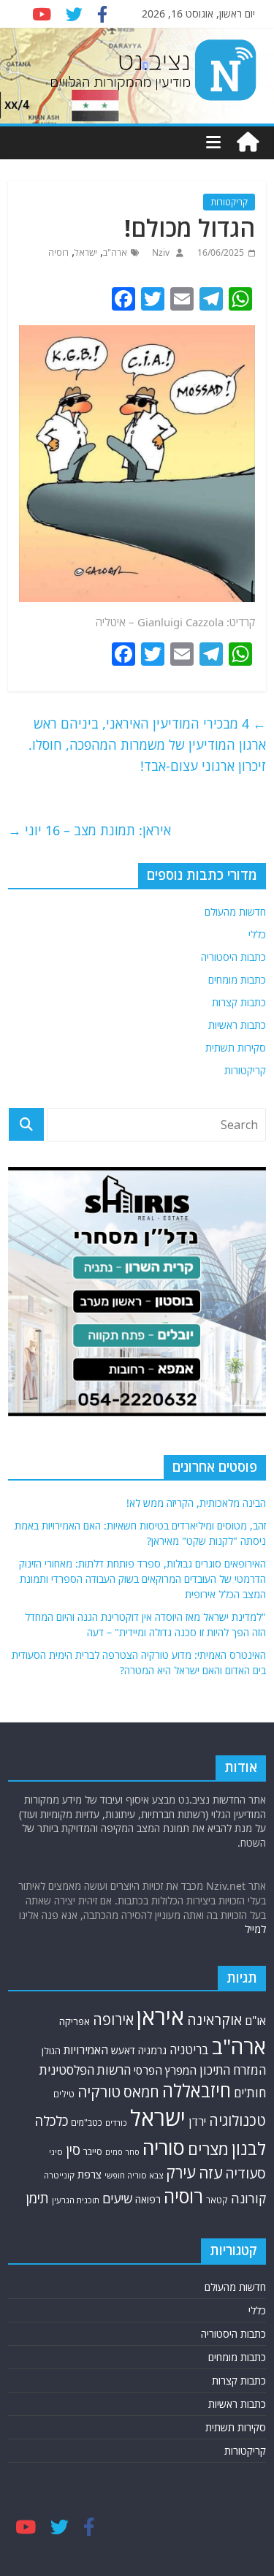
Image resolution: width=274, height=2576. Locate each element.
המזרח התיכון (233, 2070)
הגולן (51, 2051)
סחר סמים (122, 2152)
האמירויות (86, 2050)
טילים (64, 2094)
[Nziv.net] (248, 143)
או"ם (255, 2021)
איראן (160, 2017)
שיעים (117, 2199)
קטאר (217, 2200)
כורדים (116, 2123)
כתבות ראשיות (237, 1025)
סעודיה (246, 2173)
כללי (257, 934)
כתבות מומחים (237, 980)
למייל (255, 1929)
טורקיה (99, 2091)
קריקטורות (229, 202)
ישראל (86, 252)
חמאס (141, 2092)
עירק (181, 2172)
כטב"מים (87, 2123)
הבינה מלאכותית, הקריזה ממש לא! (196, 1503)
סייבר (93, 2151)
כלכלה (51, 2120)
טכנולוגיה (237, 2120)
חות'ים (250, 2093)
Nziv (160, 252)
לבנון (249, 2148)
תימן (37, 2198)
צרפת (90, 2174)
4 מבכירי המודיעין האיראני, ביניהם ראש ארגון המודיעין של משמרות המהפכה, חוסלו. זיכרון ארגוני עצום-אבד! (147, 745)
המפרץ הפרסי (165, 2070)
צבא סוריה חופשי (134, 2175)
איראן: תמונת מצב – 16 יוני (90, 830)
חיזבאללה (197, 2090)
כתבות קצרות (239, 1002)
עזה (210, 2173)
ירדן (197, 2121)
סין (73, 2150)
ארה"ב (115, 252)
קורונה (248, 2198)
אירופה (113, 2020)
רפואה (148, 2199)
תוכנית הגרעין (76, 2200)
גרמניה (152, 2050)
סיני (56, 2152)
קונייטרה (59, 2175)
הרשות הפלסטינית (85, 2070)
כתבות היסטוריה (233, 957)
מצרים (208, 2149)
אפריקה (75, 2021)
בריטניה (189, 2049)
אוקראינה (214, 2020)
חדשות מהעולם (235, 912)
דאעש (123, 2050)
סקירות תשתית (236, 1048)
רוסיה (58, 252)
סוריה (164, 2147)
